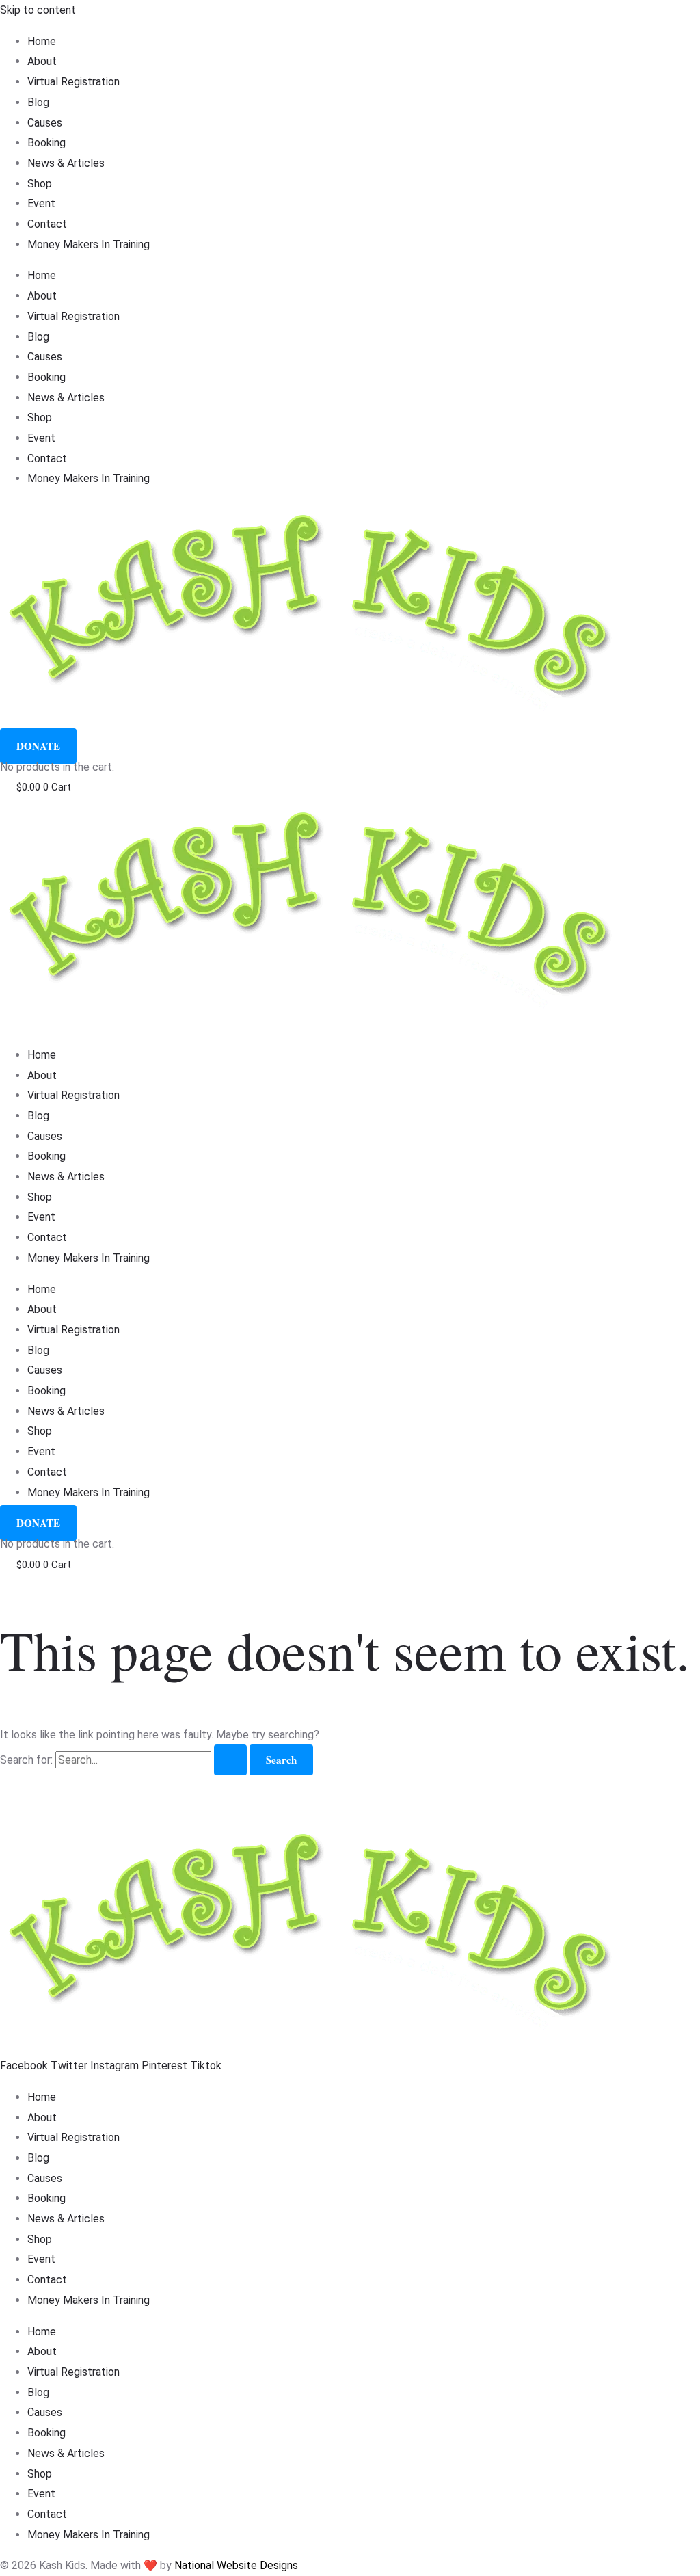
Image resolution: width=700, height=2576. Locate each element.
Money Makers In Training (89, 244)
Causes (45, 123)
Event (41, 203)
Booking (46, 143)
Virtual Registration (73, 82)
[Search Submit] (230, 1760)
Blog (38, 102)
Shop (40, 184)
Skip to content (38, 10)
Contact (47, 224)
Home (42, 41)
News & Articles (66, 163)
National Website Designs (236, 2565)
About (42, 61)
